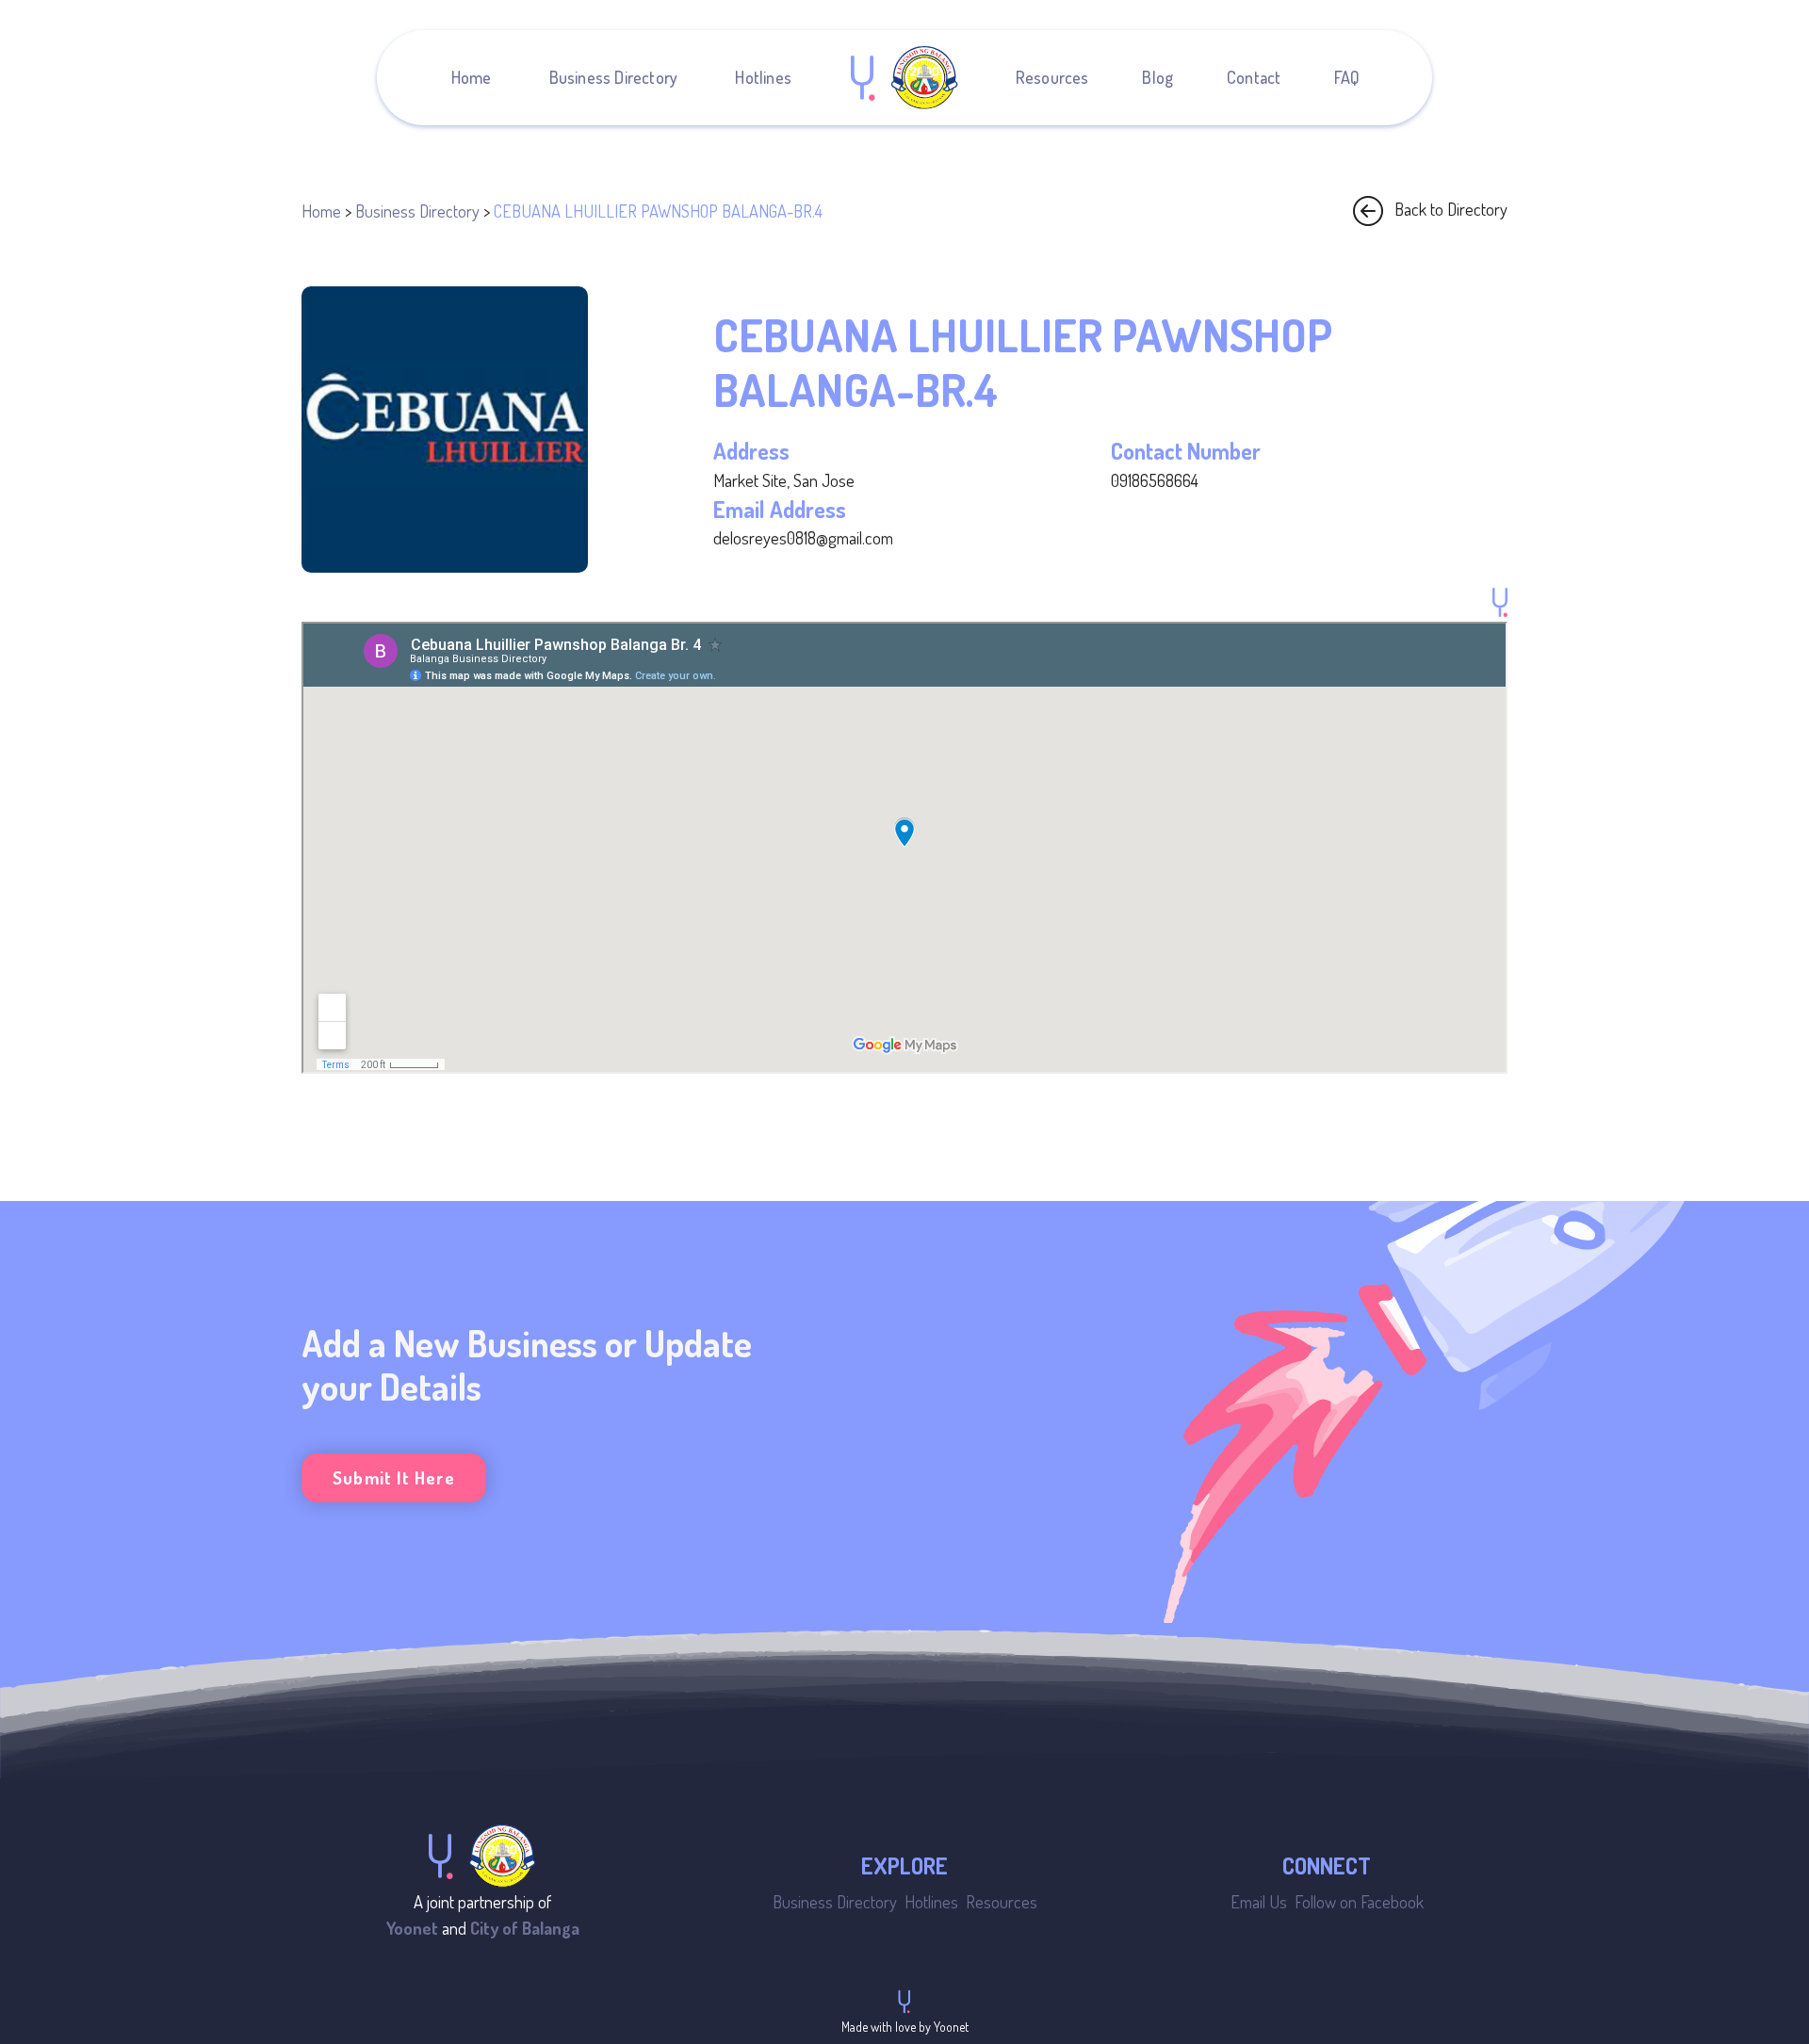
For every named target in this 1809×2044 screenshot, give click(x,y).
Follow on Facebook (1359, 1901)
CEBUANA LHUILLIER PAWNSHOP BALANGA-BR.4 (658, 211)
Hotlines (763, 77)
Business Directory (614, 77)
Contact (1254, 77)
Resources (1052, 77)
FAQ (1347, 77)
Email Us (1259, 1901)
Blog (1157, 77)
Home (472, 77)
